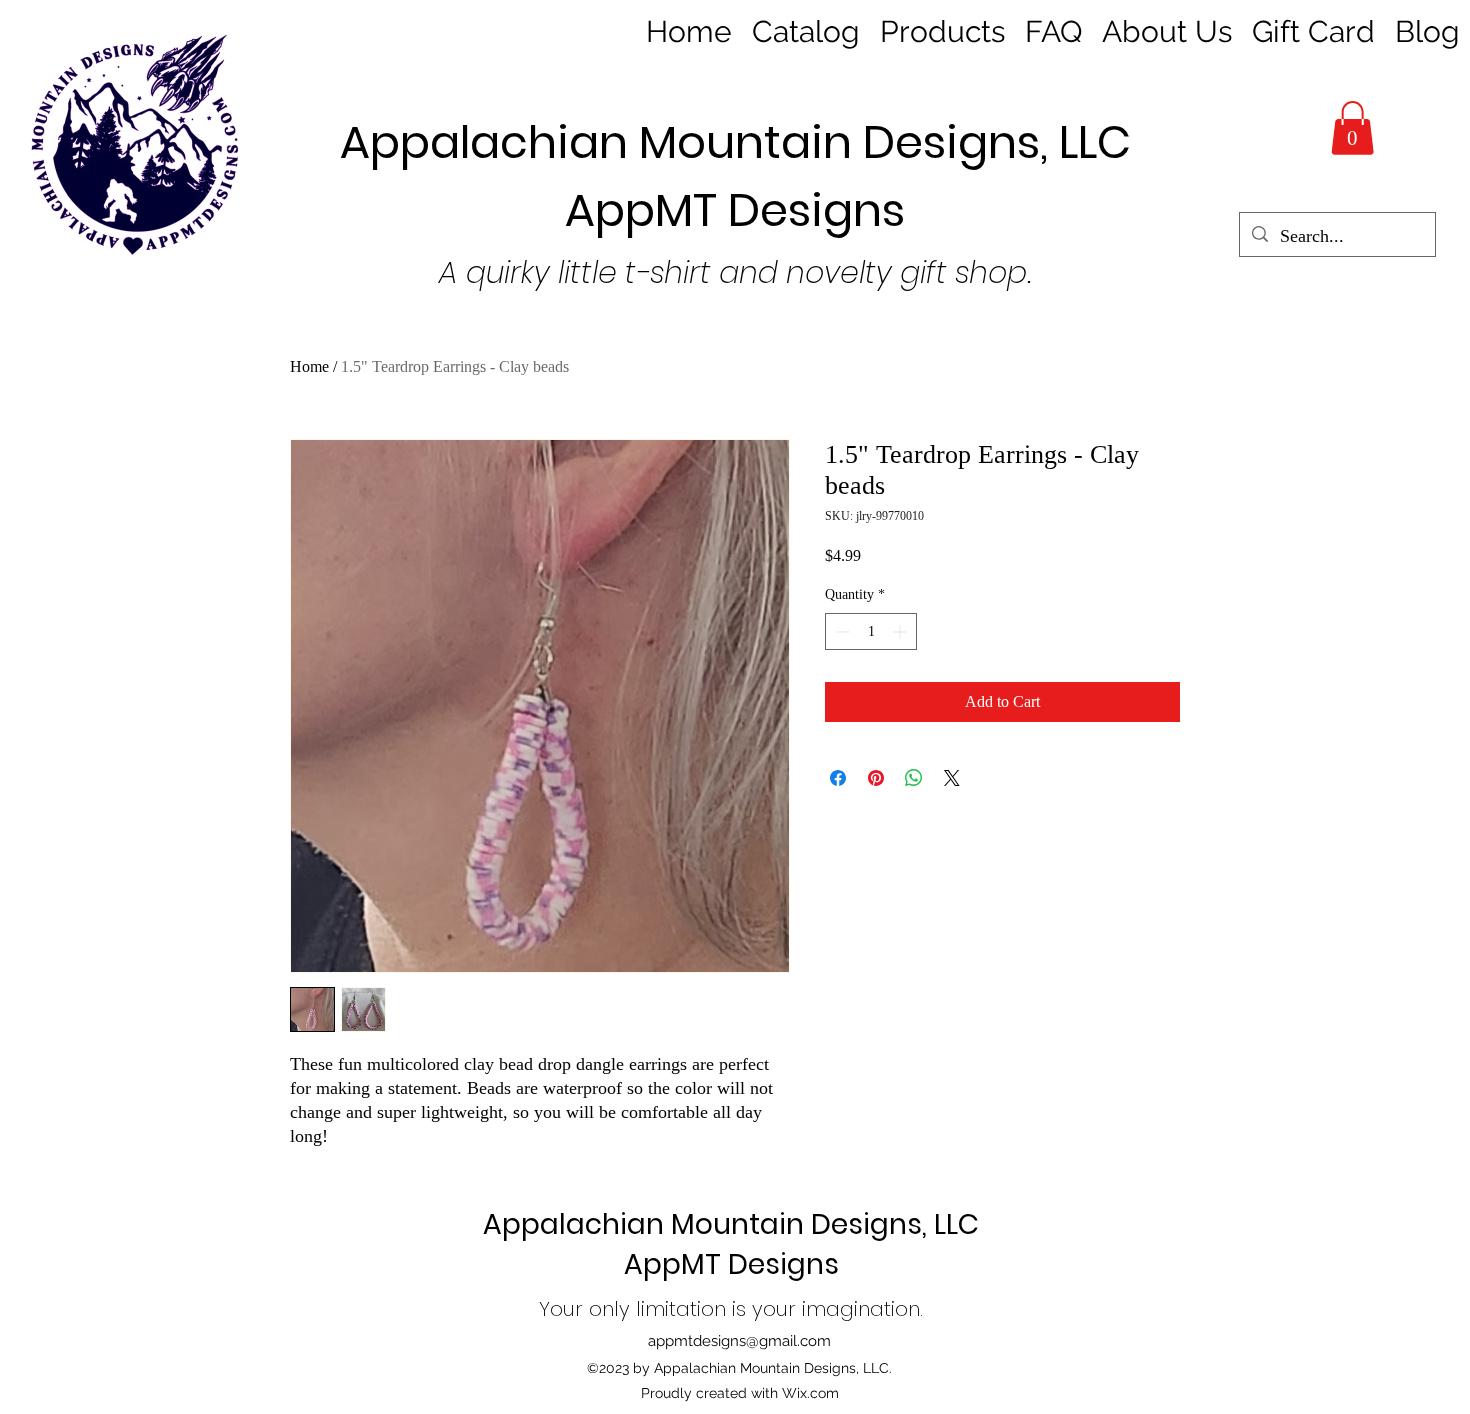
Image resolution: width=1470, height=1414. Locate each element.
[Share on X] (952, 778)
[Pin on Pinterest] (876, 778)
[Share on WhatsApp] (914, 778)
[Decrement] (840, 631)
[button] (1352, 128)
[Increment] (901, 631)
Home (309, 366)
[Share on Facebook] (838, 778)
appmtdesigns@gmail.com (739, 1341)
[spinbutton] (871, 631)
